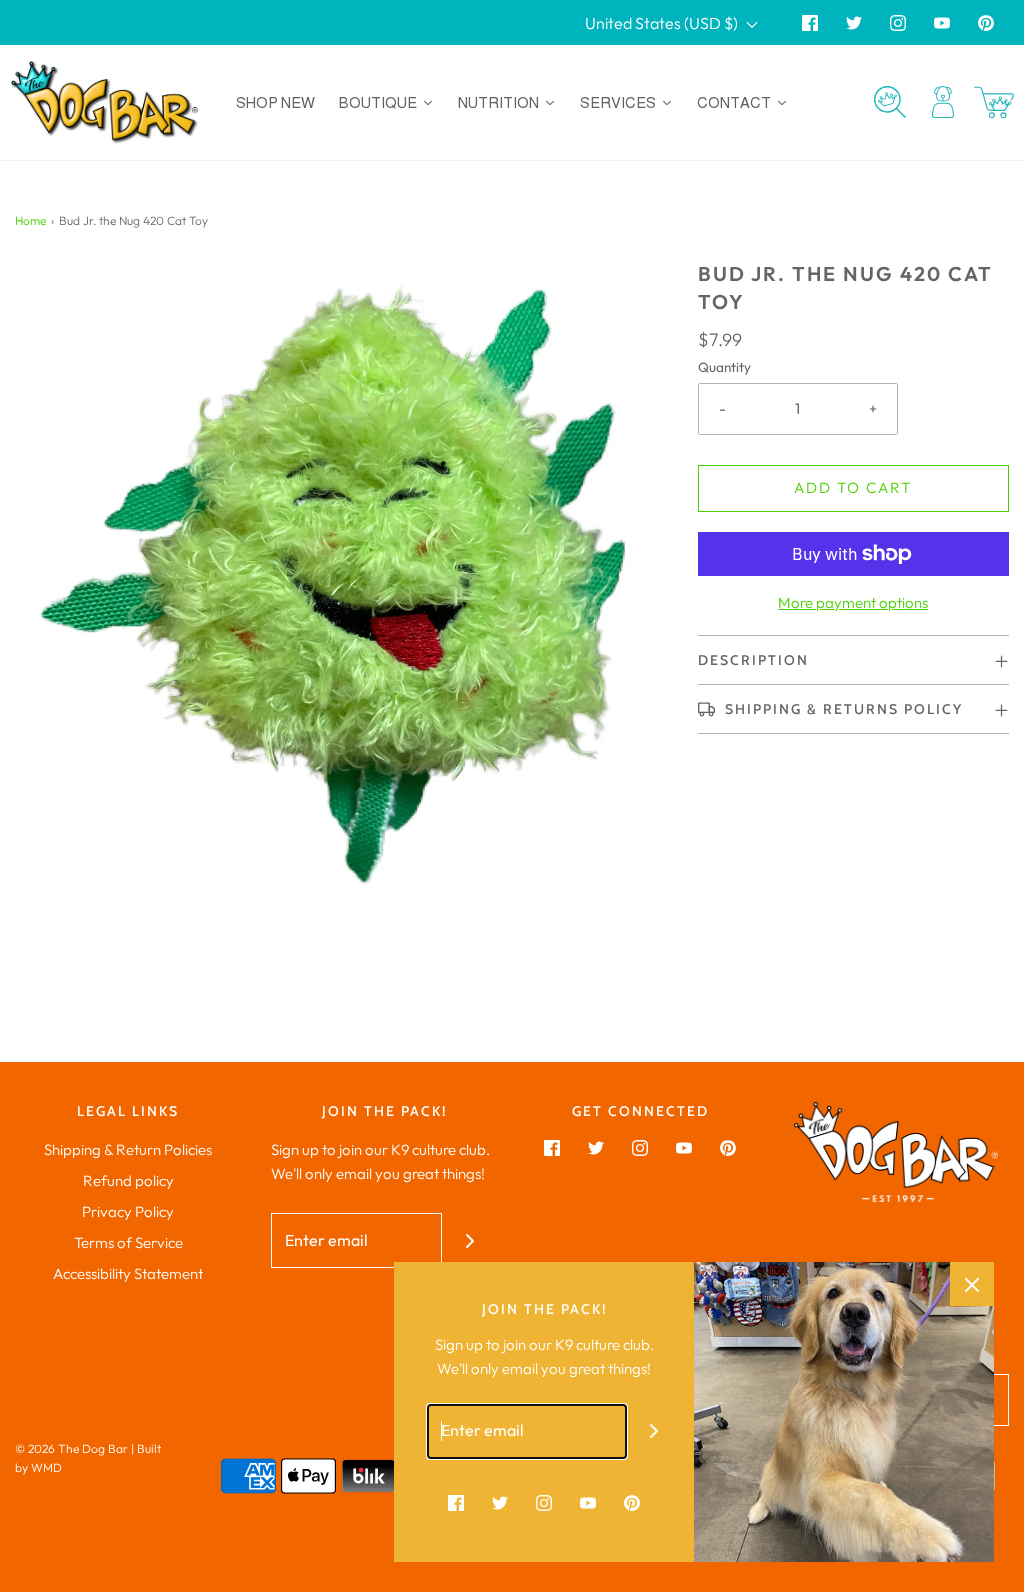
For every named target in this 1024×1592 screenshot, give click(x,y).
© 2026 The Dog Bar (71, 1448)
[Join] (469, 1240)
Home (30, 220)
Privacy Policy (128, 1211)
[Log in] (943, 102)
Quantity (724, 367)
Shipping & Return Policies (128, 1149)
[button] (853, 660)
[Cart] (994, 102)
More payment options (853, 602)
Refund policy (128, 1180)
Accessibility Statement (128, 1273)
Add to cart (853, 487)
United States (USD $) (663, 23)
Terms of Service (128, 1242)
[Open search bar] (890, 102)
